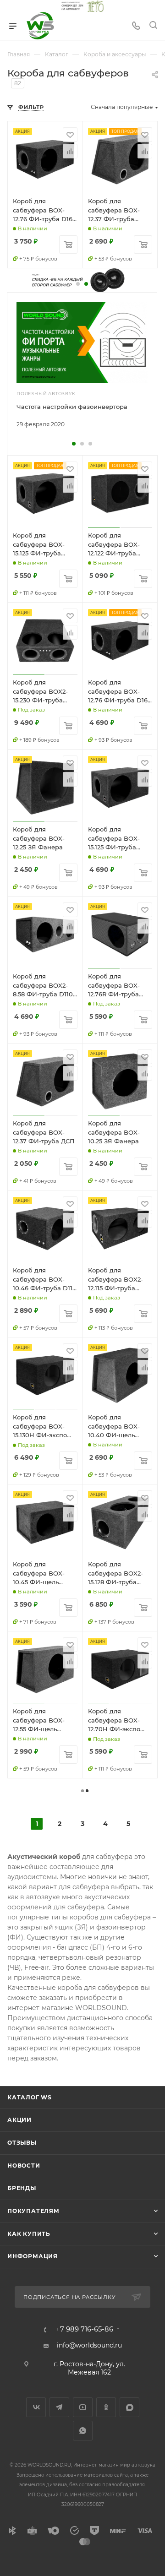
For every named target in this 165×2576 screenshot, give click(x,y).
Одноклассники (106, 2407)
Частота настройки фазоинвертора (72, 407)
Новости (24, 2166)
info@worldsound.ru (89, 2345)
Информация (33, 2256)
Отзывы (22, 2143)
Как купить (29, 2234)
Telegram (59, 2407)
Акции (19, 2120)
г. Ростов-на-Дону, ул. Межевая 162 (89, 2368)
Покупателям (33, 2211)
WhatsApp (83, 2431)
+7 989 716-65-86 (85, 2329)
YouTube (83, 2407)
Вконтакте (36, 2407)
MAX (129, 2407)
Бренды (22, 2188)
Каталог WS (30, 2097)
